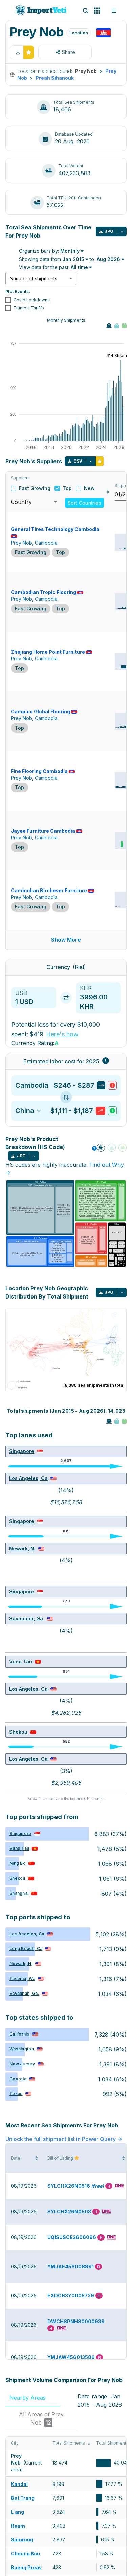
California (19, 2034)
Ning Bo (18, 1863)
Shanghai (19, 1893)
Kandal (19, 2484)
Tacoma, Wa (22, 1978)
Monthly (70, 251)
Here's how (62, 1034)
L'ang (17, 2512)
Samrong (22, 2540)
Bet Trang (23, 2498)
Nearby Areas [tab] (32, 2398)
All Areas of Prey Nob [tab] (41, 2418)
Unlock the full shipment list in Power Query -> (64, 2139)
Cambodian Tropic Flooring (43, 592)
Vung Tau (21, 1662)
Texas (16, 2094)
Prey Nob (21, 543)
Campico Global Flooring (40, 711)
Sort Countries (84, 503)
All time (79, 267)
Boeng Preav (26, 2567)
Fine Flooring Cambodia (39, 771)
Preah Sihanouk (55, 78)
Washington (22, 2049)
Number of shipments (34, 278)
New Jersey (22, 2064)
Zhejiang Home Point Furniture (48, 652)
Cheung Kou (25, 2553)
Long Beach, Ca (26, 1949)
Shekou (18, 1732)
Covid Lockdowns (32, 300)
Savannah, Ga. (27, 1619)
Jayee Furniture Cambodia (43, 831)
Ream (18, 2526)
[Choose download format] (122, 231)
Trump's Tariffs (29, 308)
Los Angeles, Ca (28, 1478)
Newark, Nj (22, 1548)
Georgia (18, 2079)
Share (69, 52)
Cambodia (46, 543)
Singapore (22, 1451)
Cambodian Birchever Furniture (49, 890)
